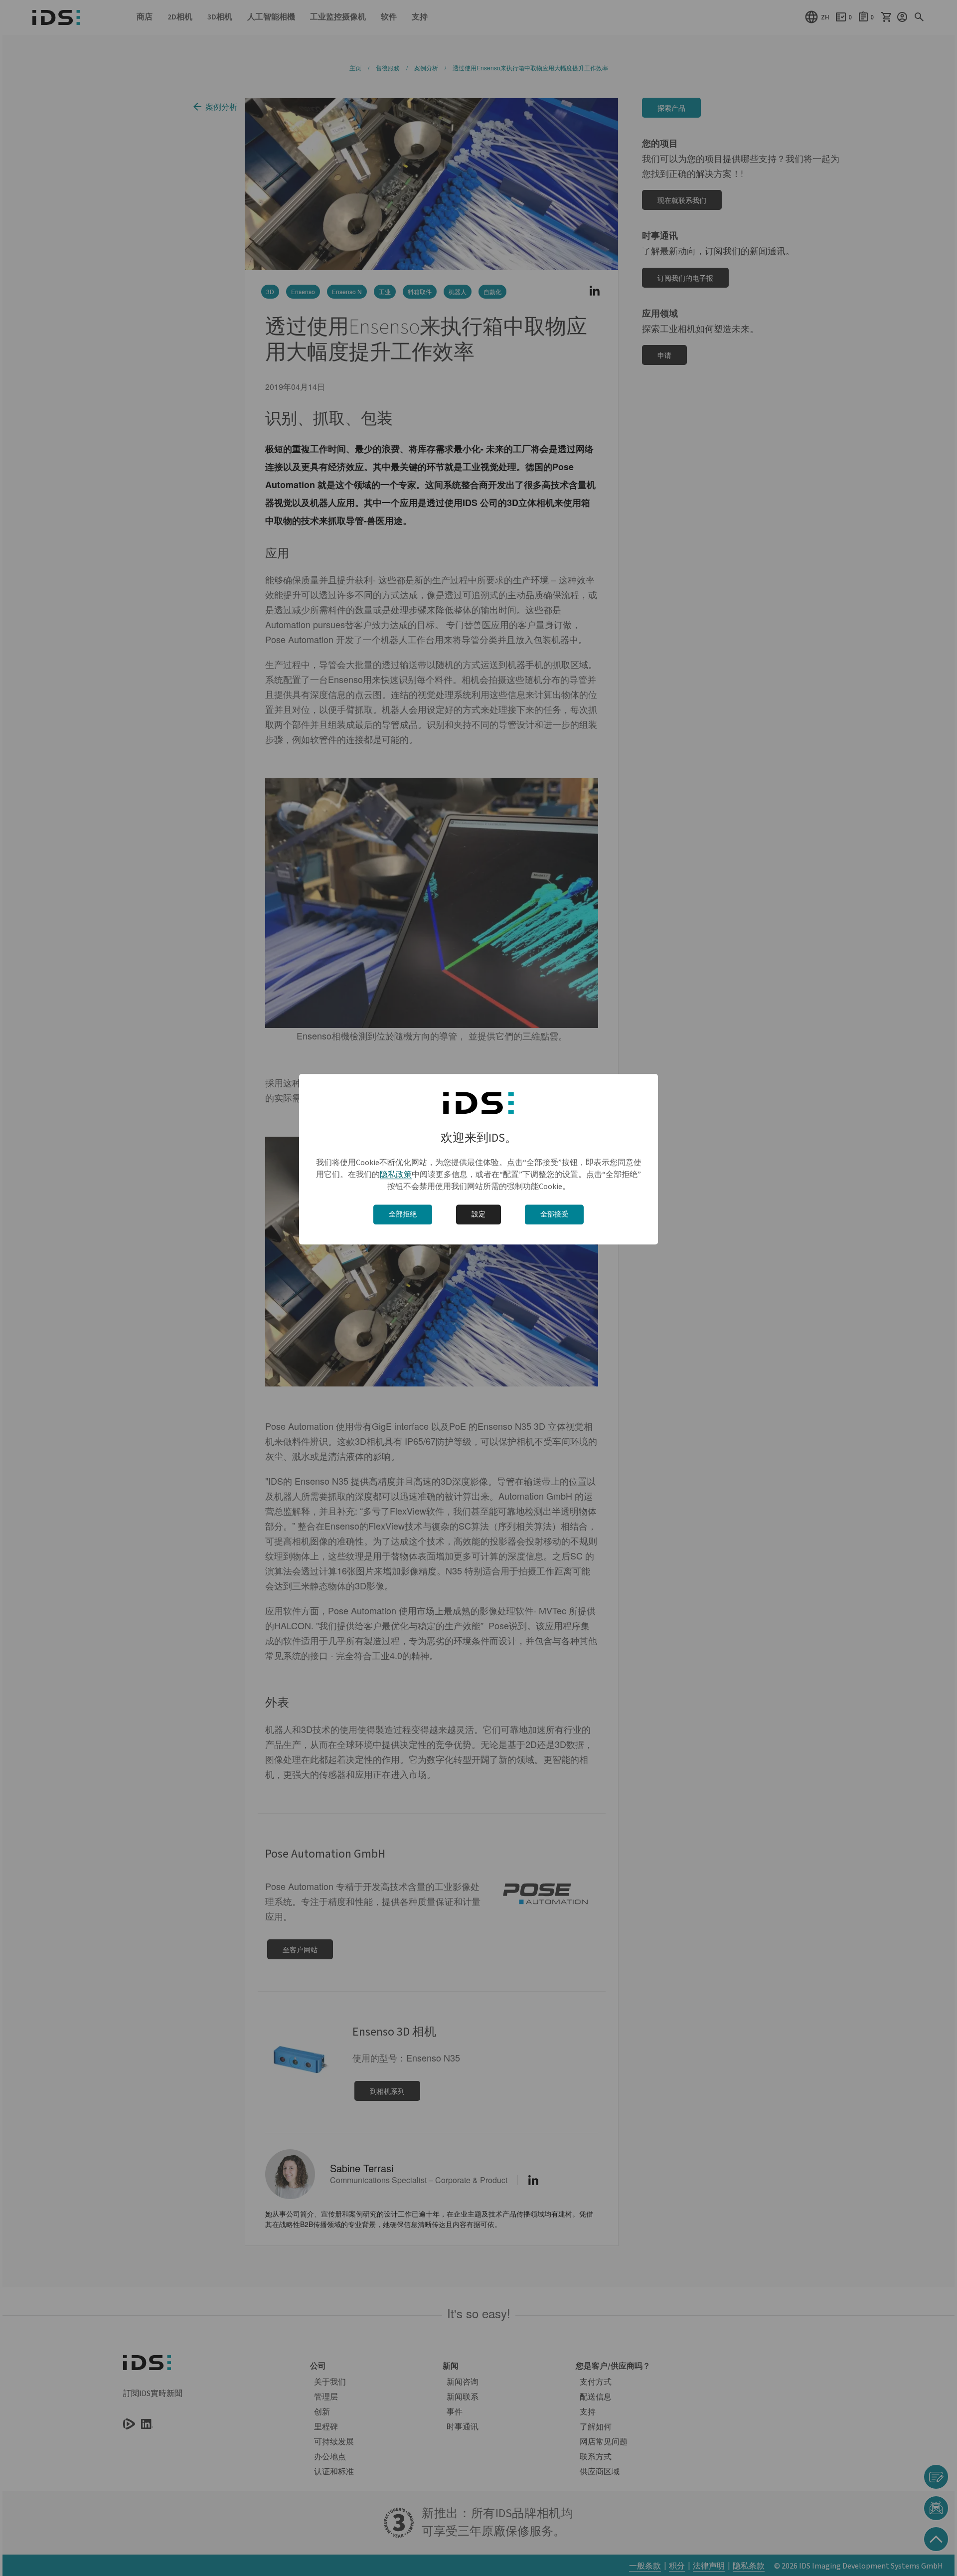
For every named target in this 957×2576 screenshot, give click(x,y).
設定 (478, 1214)
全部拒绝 (403, 1214)
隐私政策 (396, 1175)
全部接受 (554, 1214)
